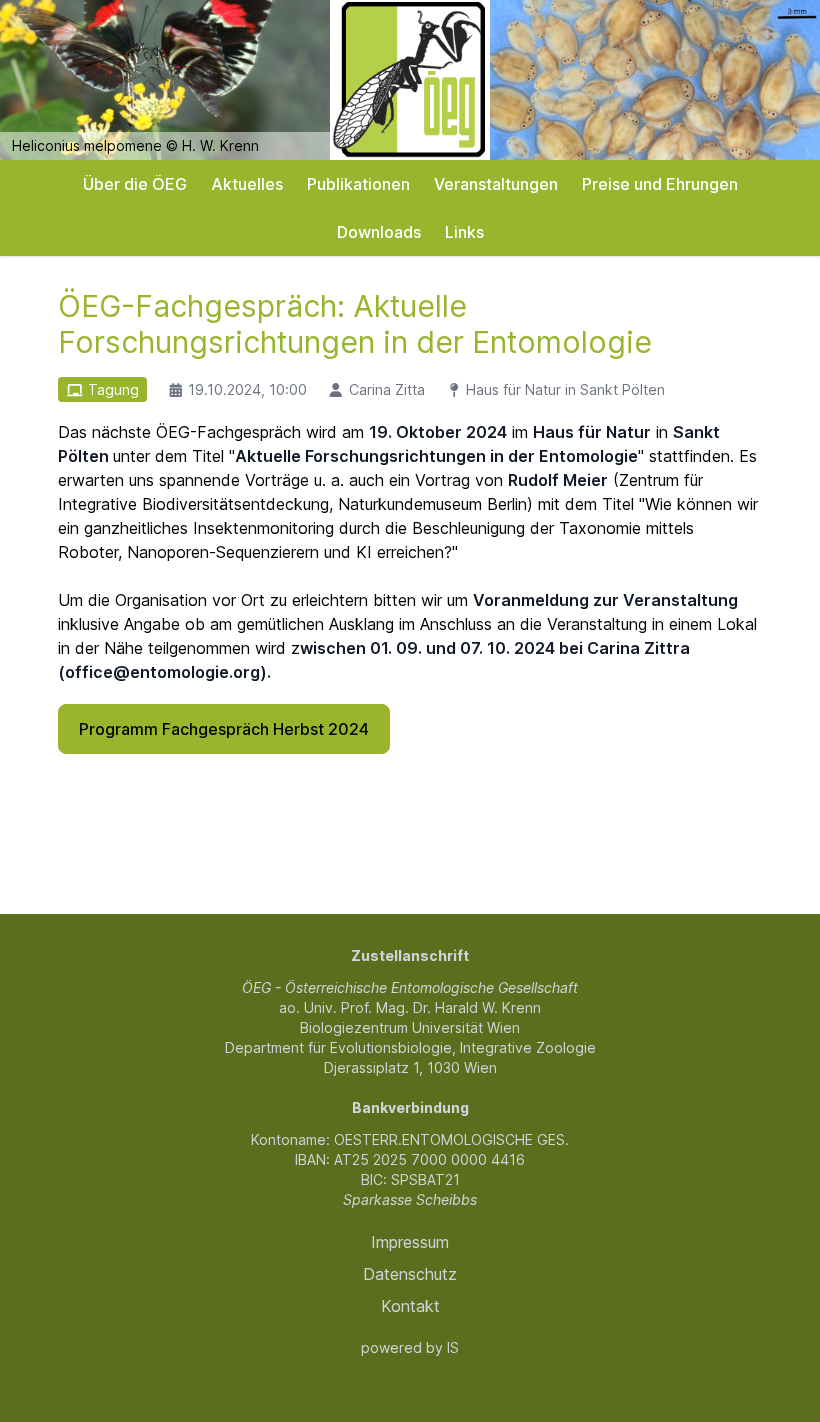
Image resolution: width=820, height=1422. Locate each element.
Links (464, 232)
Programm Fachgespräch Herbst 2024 (224, 729)
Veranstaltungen (496, 184)
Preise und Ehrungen (660, 184)
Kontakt (410, 1306)
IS (453, 1347)
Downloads (379, 232)
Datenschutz (410, 1274)
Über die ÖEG (135, 184)
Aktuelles (247, 184)
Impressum (410, 1242)
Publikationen (358, 184)
